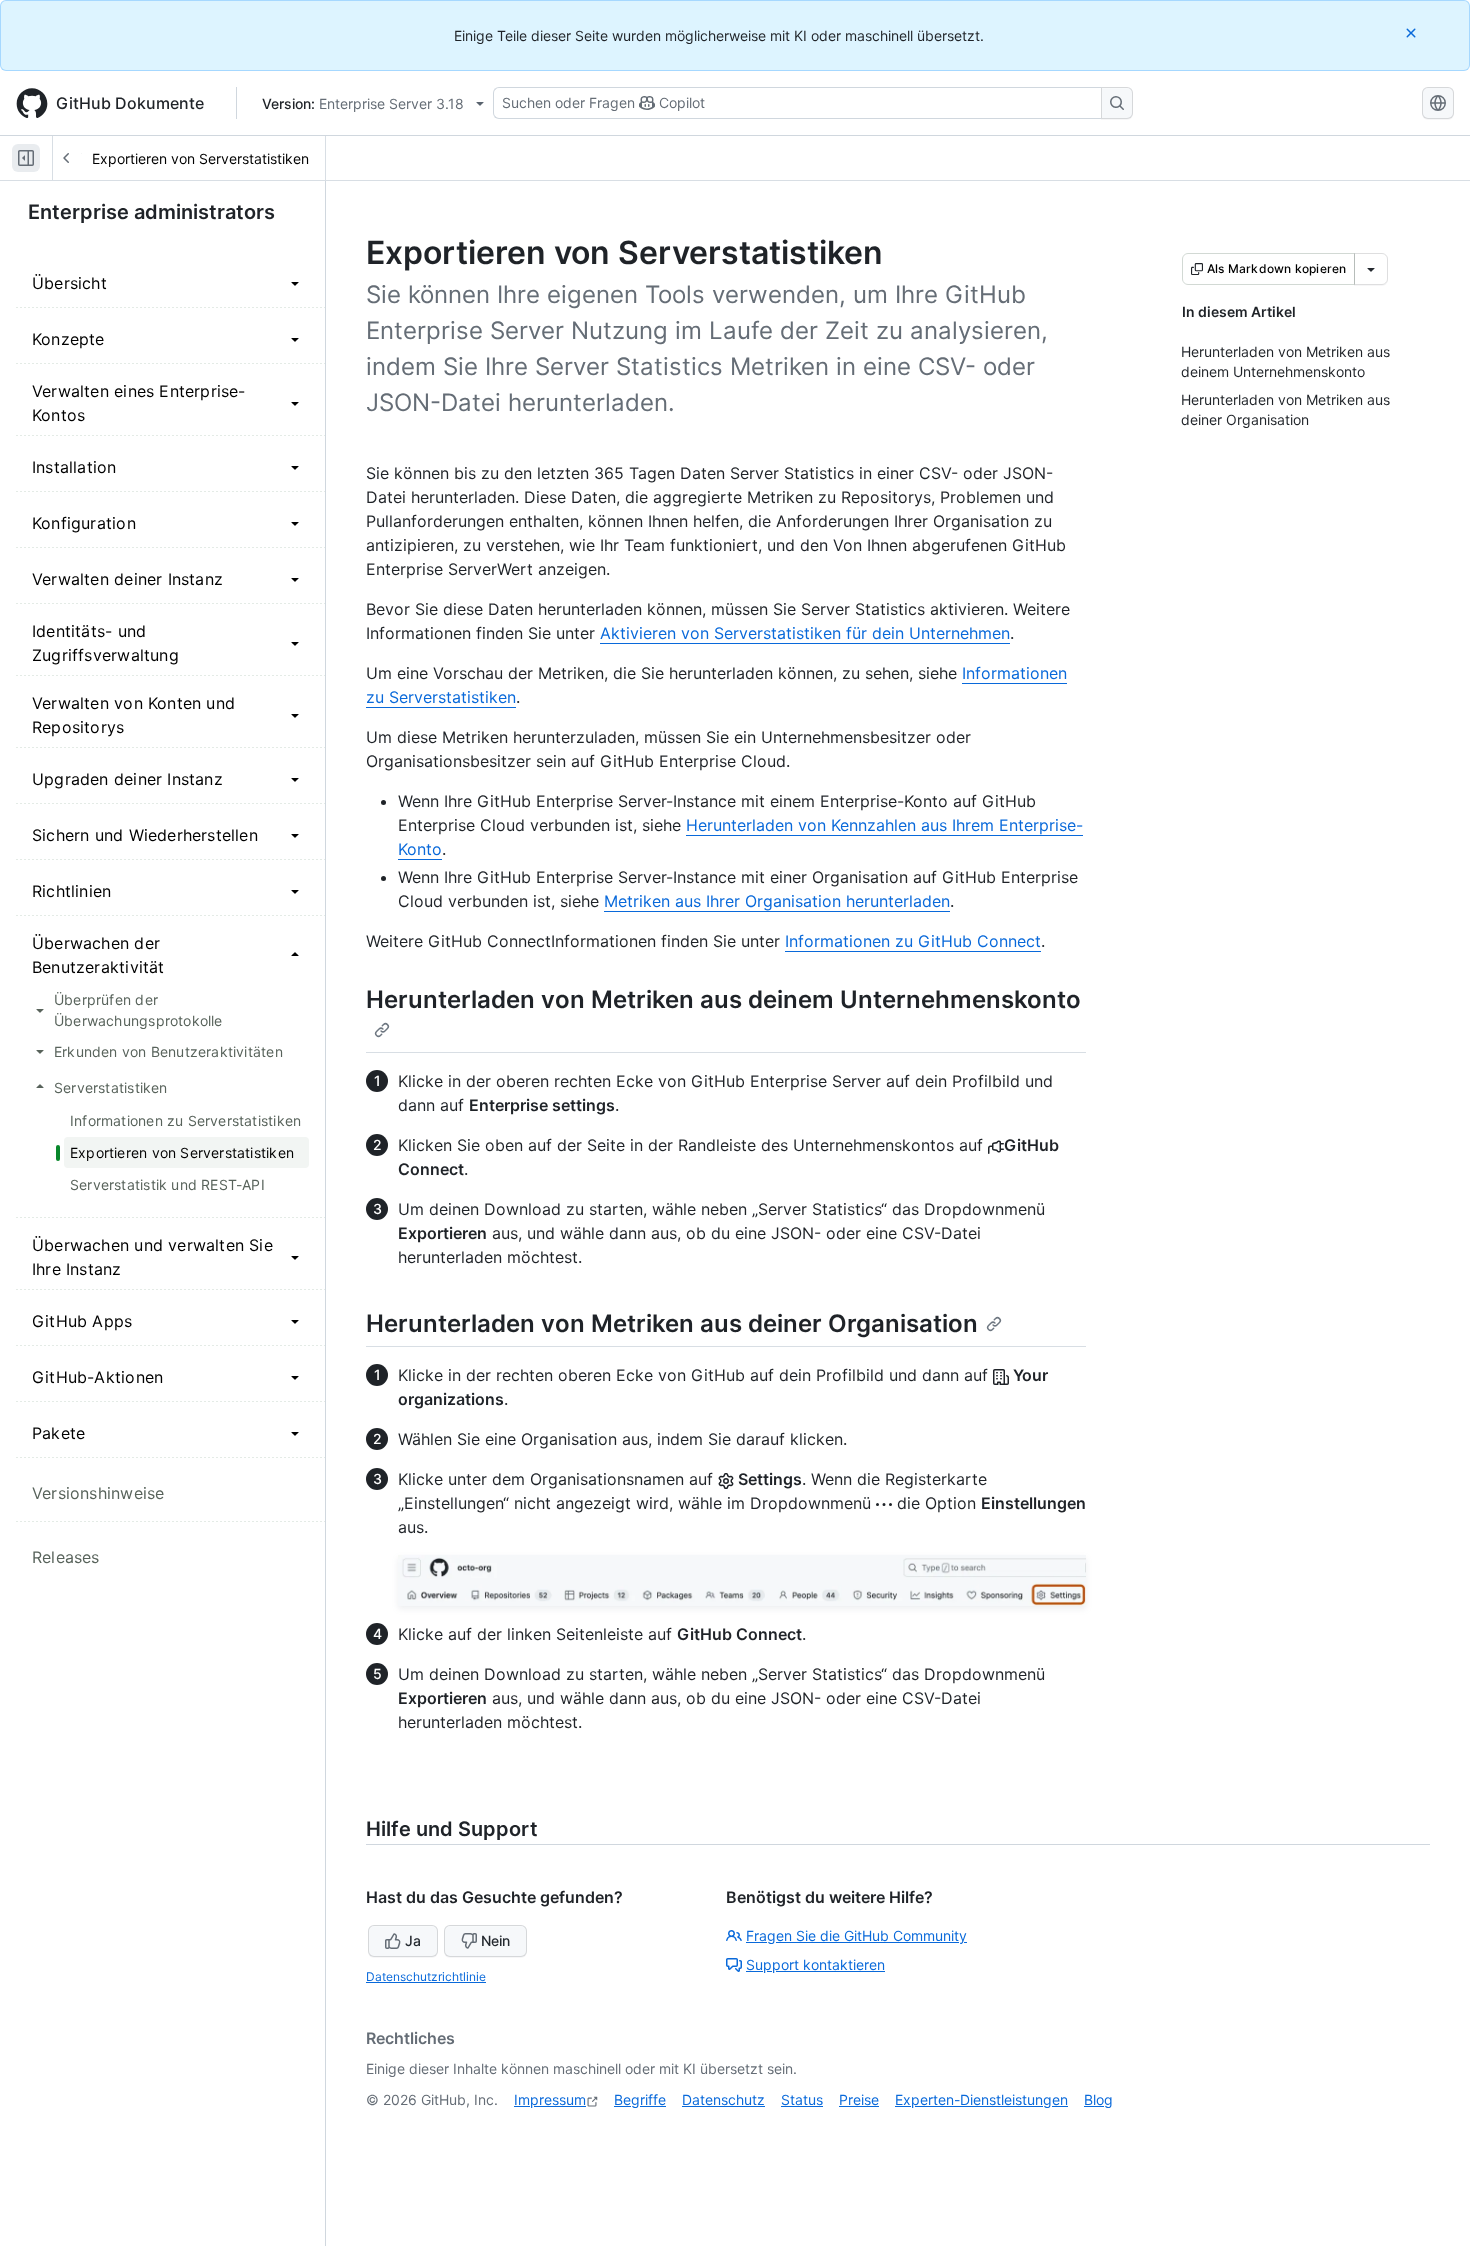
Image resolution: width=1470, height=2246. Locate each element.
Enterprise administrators (151, 212)
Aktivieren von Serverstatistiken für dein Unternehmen (805, 633)
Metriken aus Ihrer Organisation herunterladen (777, 901)
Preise (859, 2099)
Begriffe (640, 2099)
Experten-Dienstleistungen (981, 2099)
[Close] (1413, 32)
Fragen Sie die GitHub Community (856, 1935)
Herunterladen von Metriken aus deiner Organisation (672, 1323)
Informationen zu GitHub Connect (913, 941)
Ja (413, 1940)
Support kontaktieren (815, 1964)
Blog (1098, 2099)
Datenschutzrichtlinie (426, 1976)
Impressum (550, 2099)
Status (802, 2099)
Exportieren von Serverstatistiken (200, 158)
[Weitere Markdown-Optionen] (1371, 269)
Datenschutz (723, 2099)
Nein (495, 1940)
